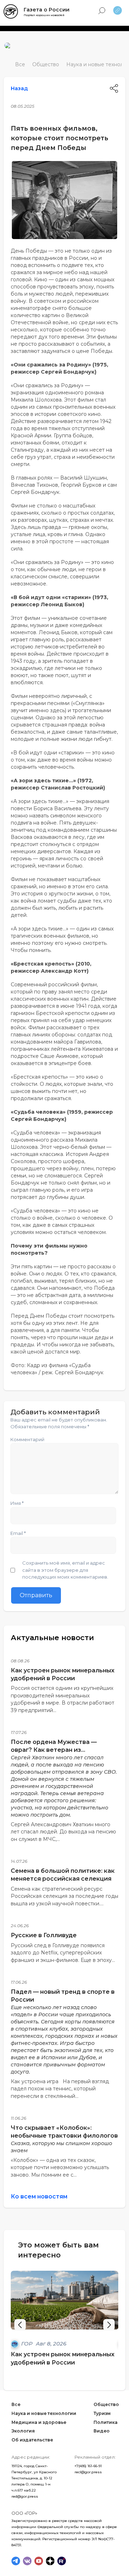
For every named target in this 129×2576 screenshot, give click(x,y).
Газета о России (47, 10)
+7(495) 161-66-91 (88, 2466)
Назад (19, 88)
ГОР (28, 2344)
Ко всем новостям (39, 2196)
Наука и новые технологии (44, 2413)
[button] (109, 2325)
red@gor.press (25, 2496)
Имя (17, 1503)
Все (20, 64)
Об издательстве (32, 2440)
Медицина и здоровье (39, 2422)
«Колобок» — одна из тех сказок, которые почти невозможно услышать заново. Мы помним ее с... (60, 2167)
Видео (102, 2431)
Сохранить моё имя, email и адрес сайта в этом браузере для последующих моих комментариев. (65, 1570)
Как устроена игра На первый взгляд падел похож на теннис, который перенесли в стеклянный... (60, 2089)
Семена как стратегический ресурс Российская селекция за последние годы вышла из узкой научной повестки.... (64, 1896)
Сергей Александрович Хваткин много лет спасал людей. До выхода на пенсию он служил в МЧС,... (63, 1832)
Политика (106, 2422)
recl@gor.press (88, 2472)
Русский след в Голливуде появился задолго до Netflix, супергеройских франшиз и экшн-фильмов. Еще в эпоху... (63, 1953)
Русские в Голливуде (44, 1935)
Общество (46, 64)
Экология (23, 2431)
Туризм (102, 2413)
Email (18, 1533)
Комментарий (27, 1439)
